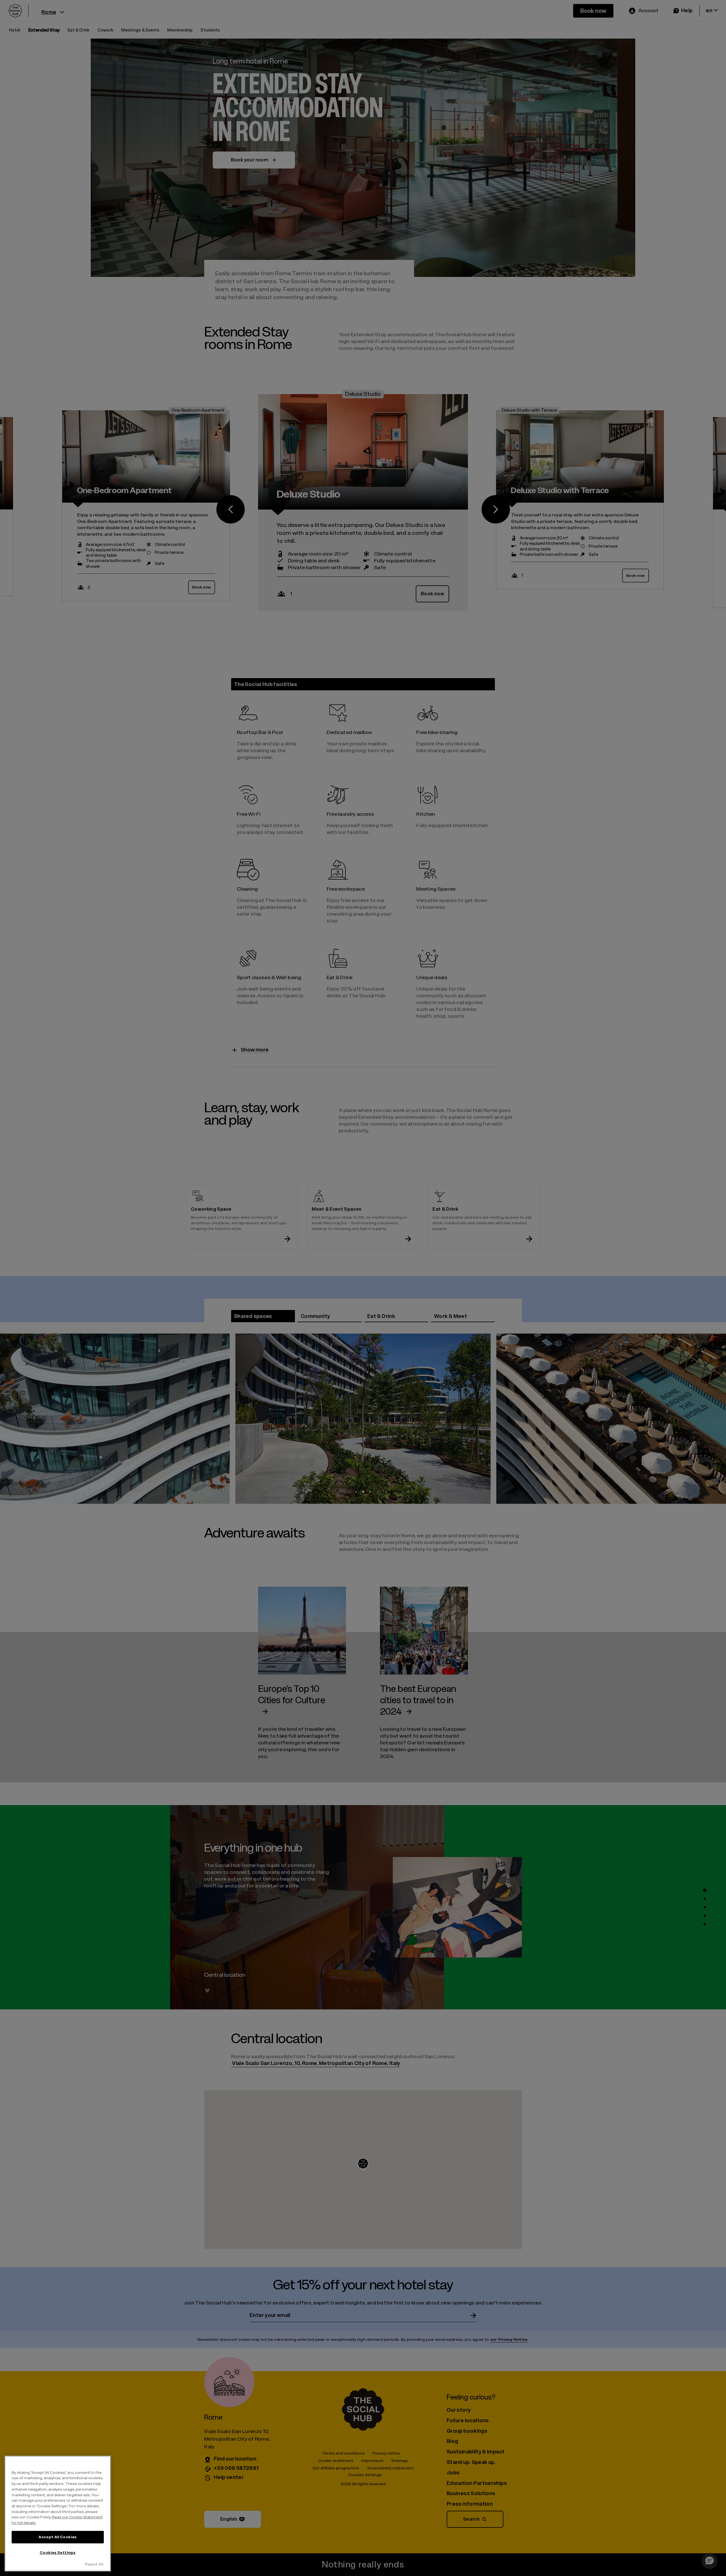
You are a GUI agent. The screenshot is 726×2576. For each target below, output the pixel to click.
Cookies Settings (58, 2553)
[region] (58, 2514)
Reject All (94, 2564)
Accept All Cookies (58, 2537)
